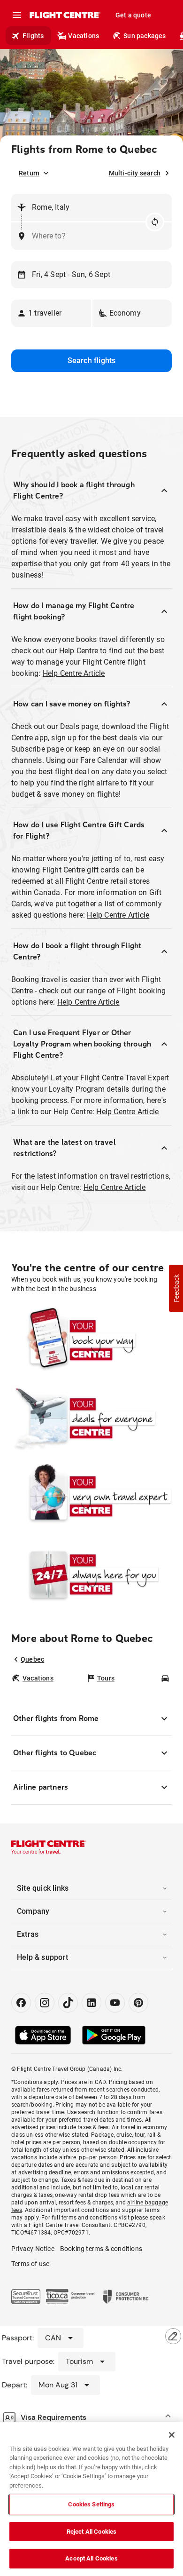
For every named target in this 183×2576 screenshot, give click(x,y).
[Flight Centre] (65, 15)
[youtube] (115, 2003)
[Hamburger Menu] (17, 15)
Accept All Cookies (91, 2558)
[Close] (172, 2435)
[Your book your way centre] (91, 1340)
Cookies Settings (91, 2504)
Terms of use (30, 2264)
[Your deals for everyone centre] (91, 1418)
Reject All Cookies (91, 2532)
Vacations (84, 36)
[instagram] (45, 2003)
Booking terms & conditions (101, 2249)
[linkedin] (91, 2003)
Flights (33, 36)
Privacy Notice (33, 2249)
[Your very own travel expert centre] (91, 1496)
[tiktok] (68, 2003)
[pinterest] (138, 2003)
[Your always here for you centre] (91, 1574)
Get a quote (133, 15)
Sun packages (145, 36)
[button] (51, 313)
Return (29, 173)
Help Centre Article (74, 673)
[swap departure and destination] (155, 222)
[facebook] (21, 2003)
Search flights (92, 361)
